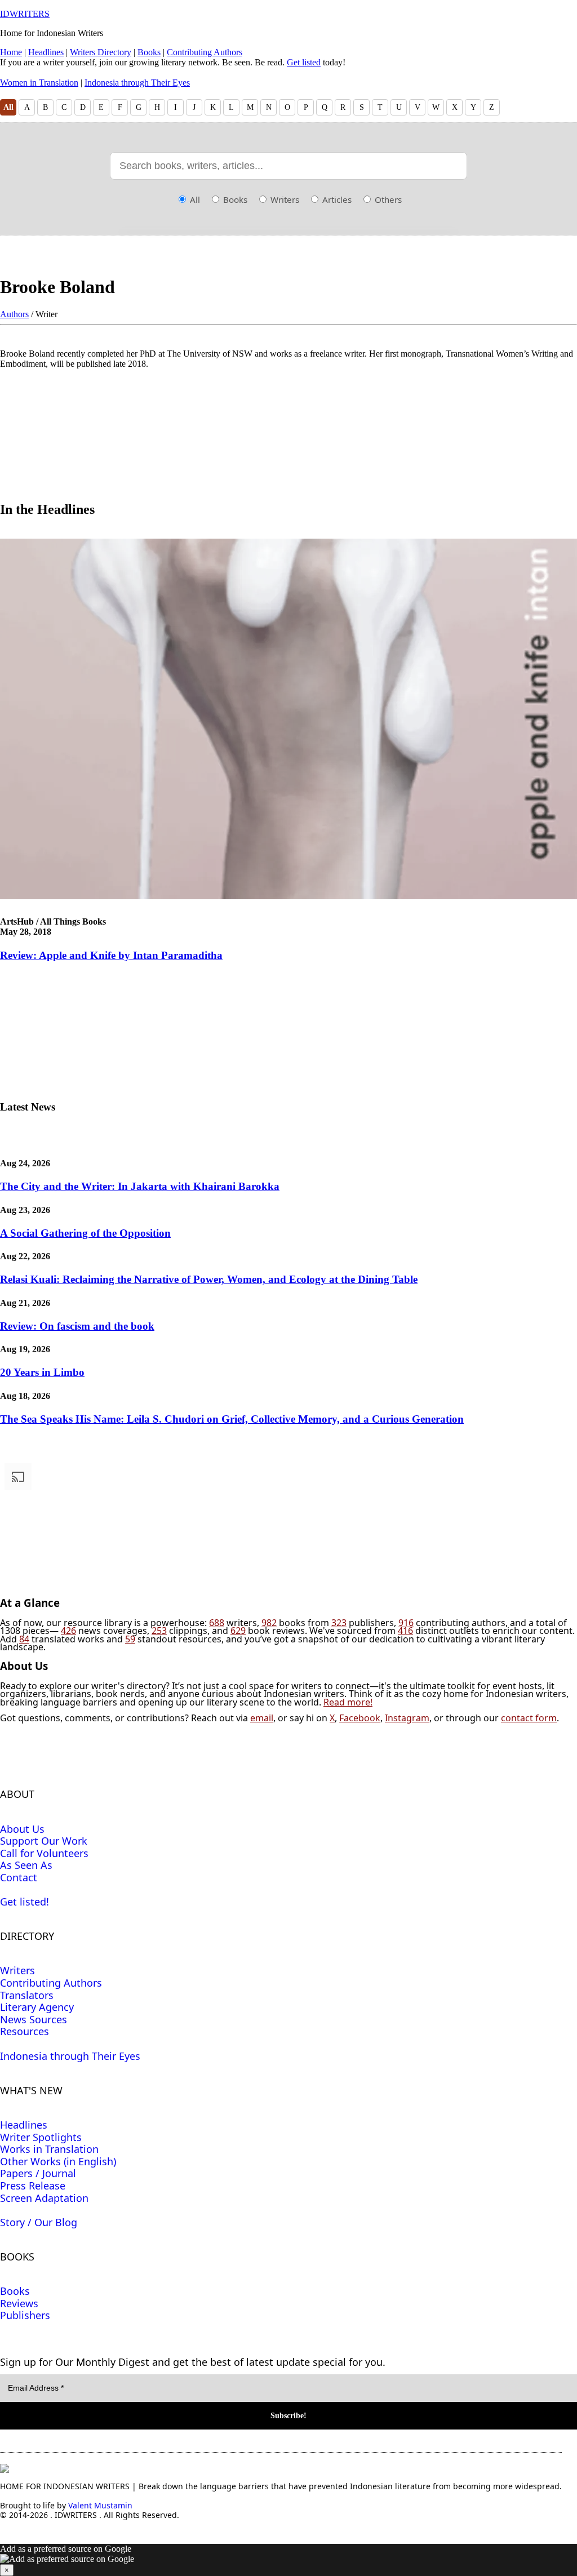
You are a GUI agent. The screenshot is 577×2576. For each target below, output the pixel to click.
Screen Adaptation (44, 2198)
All (8, 107)
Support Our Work (44, 1841)
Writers (284, 199)
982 (269, 1623)
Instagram (407, 1718)
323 (339, 1623)
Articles (336, 199)
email (262, 1718)
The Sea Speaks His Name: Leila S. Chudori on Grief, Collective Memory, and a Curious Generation (232, 1419)
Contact (19, 1877)
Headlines (46, 52)
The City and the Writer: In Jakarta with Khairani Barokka (140, 1186)
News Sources (34, 2019)
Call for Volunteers (44, 1853)
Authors (14, 314)
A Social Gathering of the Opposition (85, 1233)
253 (159, 1631)
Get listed (304, 62)
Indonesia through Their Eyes (137, 83)
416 (405, 1631)
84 (24, 1639)
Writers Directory (101, 52)
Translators (27, 1995)
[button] (288, 2560)
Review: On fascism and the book (77, 1326)
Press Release (33, 2186)
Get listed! (25, 1902)
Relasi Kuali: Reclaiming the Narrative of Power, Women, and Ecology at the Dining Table (209, 1279)
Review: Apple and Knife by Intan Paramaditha (111, 955)
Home (11, 52)
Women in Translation (39, 83)
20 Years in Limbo (42, 1372)
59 (130, 1639)
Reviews (19, 2303)
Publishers (25, 2315)
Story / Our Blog (39, 2222)
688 (217, 1623)
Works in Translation (49, 2149)
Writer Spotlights (41, 2137)
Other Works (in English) (58, 2161)
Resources (25, 2031)
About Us (22, 1829)
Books (149, 52)
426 (68, 1631)
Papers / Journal (38, 2173)
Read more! (348, 1702)
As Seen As (26, 1865)
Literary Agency (37, 2007)
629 (238, 1631)
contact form (529, 1718)
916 (406, 1623)
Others (387, 199)
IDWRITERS (25, 14)
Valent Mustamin (100, 2505)
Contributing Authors (205, 52)
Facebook (360, 1718)
